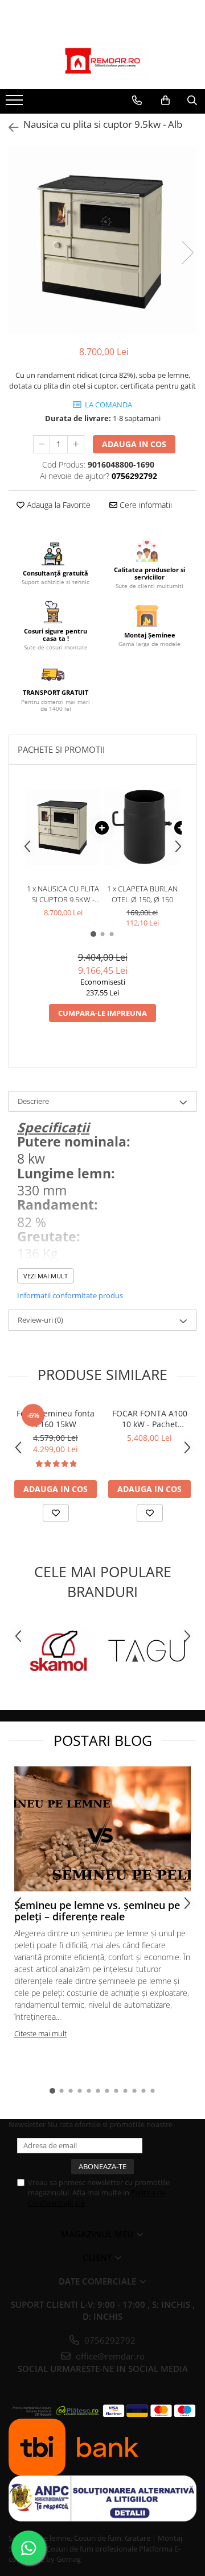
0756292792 (109, 2340)
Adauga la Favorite (58, 505)
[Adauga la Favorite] (56, 1513)
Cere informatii (145, 505)
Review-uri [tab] (40, 1320)
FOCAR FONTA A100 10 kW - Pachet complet (150, 1419)
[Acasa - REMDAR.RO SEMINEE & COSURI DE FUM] (102, 61)
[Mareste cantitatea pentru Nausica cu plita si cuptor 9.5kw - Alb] (76, 444)
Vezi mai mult (46, 1276)
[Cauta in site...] (192, 101)
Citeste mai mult (40, 2033)
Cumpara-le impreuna (102, 1013)
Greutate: (49, 1237)
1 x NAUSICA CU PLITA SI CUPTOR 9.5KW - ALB (63, 894)
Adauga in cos (134, 444)
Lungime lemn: (66, 1174)
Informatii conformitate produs (70, 1295)
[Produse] (16, 103)
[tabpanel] (102, 241)
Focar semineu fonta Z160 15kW (56, 1419)
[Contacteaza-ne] (137, 101)
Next (187, 253)
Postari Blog (103, 1740)
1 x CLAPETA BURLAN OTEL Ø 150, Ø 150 (142, 894)
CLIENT (98, 2257)
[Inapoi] (9, 128)
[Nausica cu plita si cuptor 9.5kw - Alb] (102, 241)
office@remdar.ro (109, 2356)
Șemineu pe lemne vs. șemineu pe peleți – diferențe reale (97, 1911)
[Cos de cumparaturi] (165, 101)
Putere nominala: (74, 1142)
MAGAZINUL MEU (98, 2234)
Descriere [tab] (33, 1101)
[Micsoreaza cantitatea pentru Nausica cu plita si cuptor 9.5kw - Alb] (42, 444)
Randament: (58, 1205)
